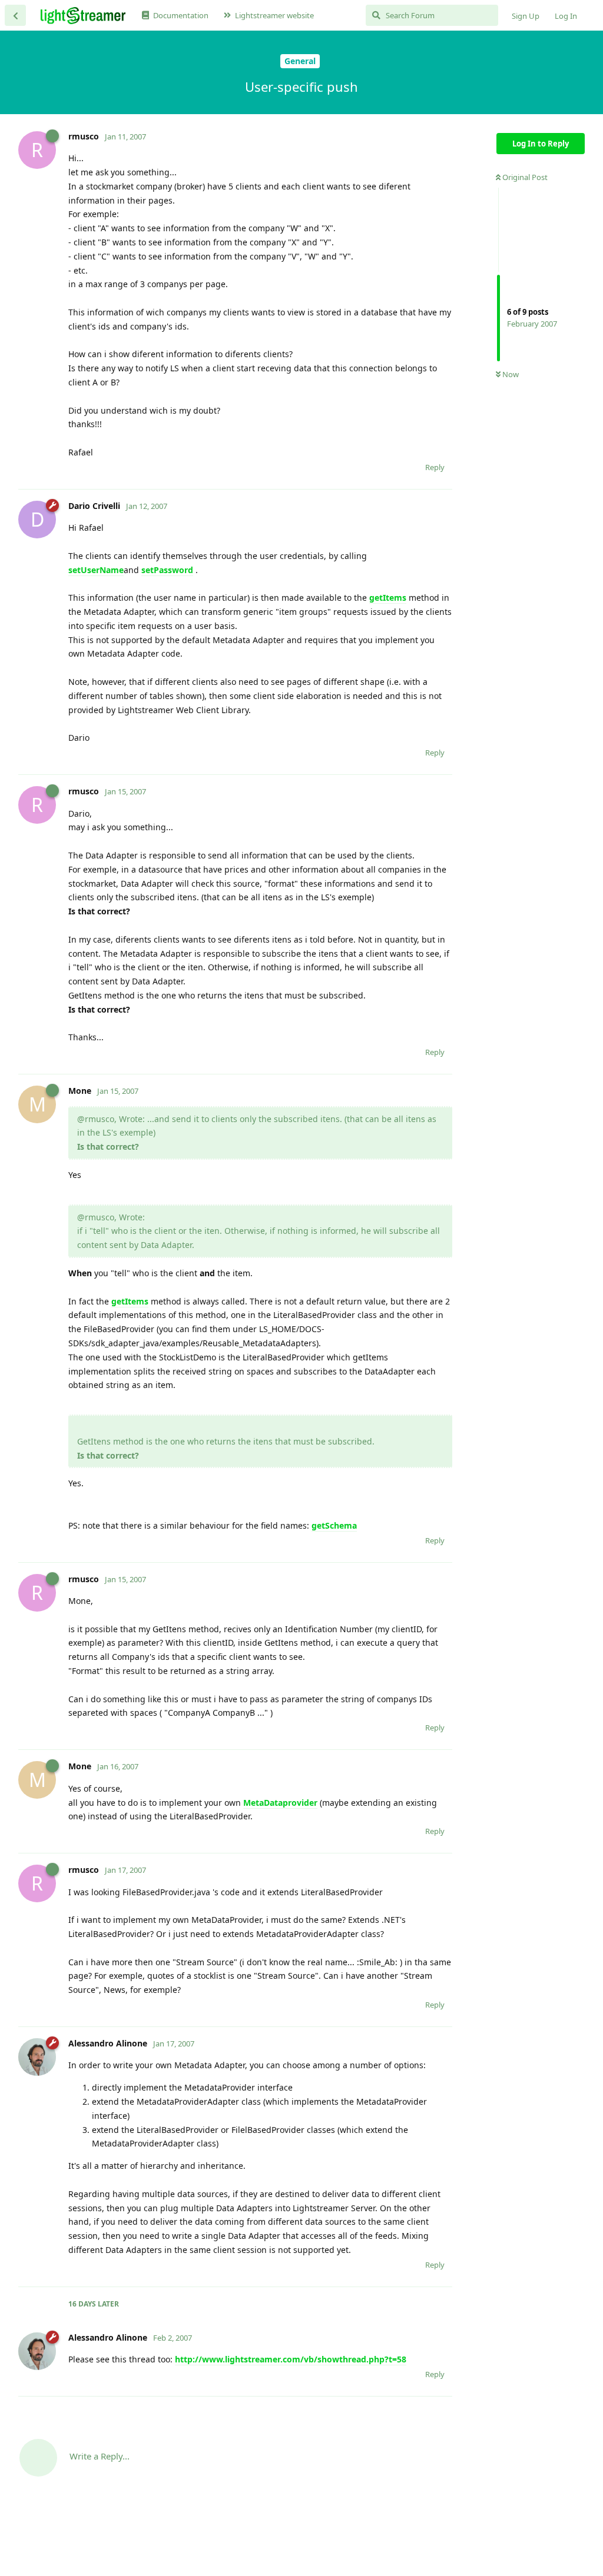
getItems (388, 598)
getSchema (334, 1525)
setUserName (96, 570)
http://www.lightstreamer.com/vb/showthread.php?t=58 (291, 2359)
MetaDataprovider (280, 1803)
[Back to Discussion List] (15, 15)
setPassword (167, 570)
